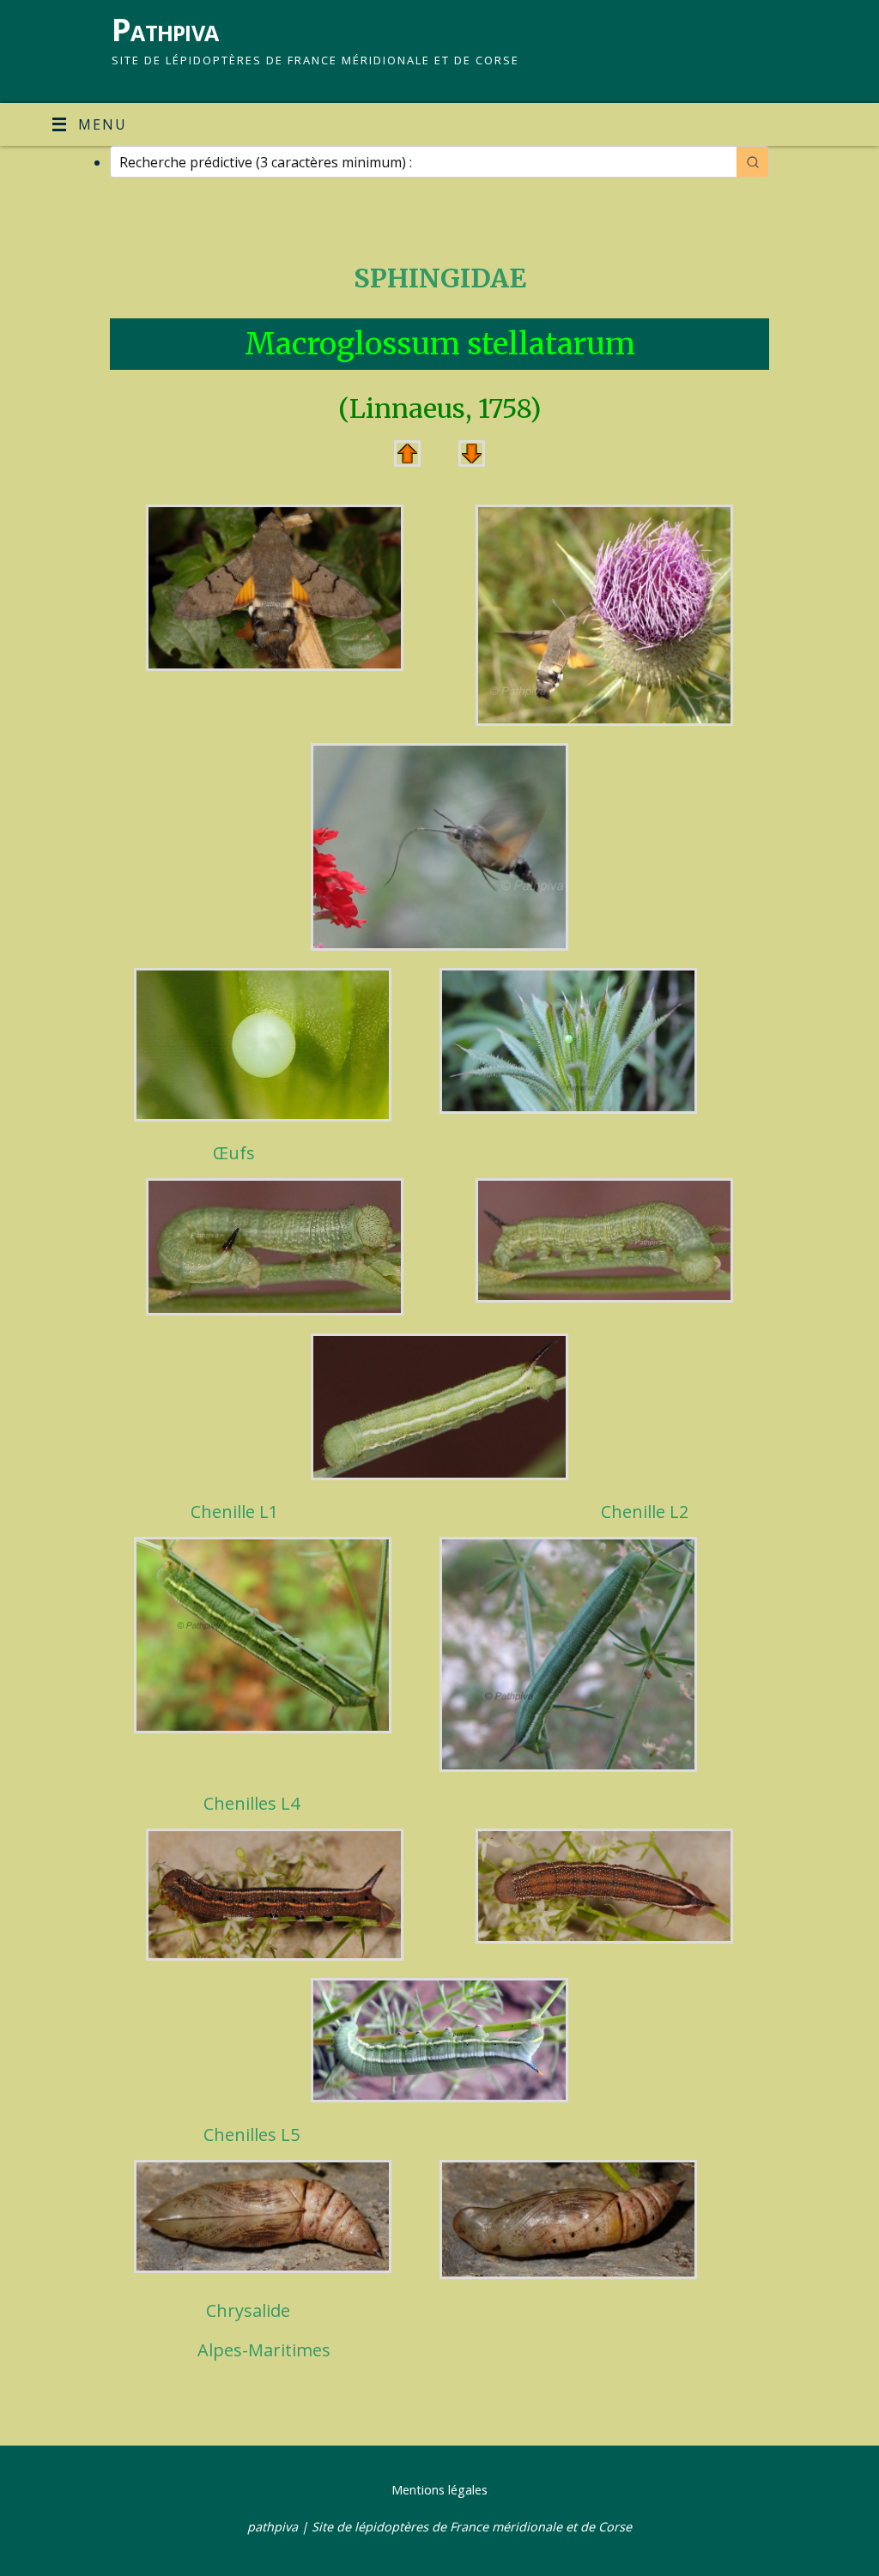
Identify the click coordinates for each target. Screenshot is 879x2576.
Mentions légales (439, 2490)
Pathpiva (165, 30)
